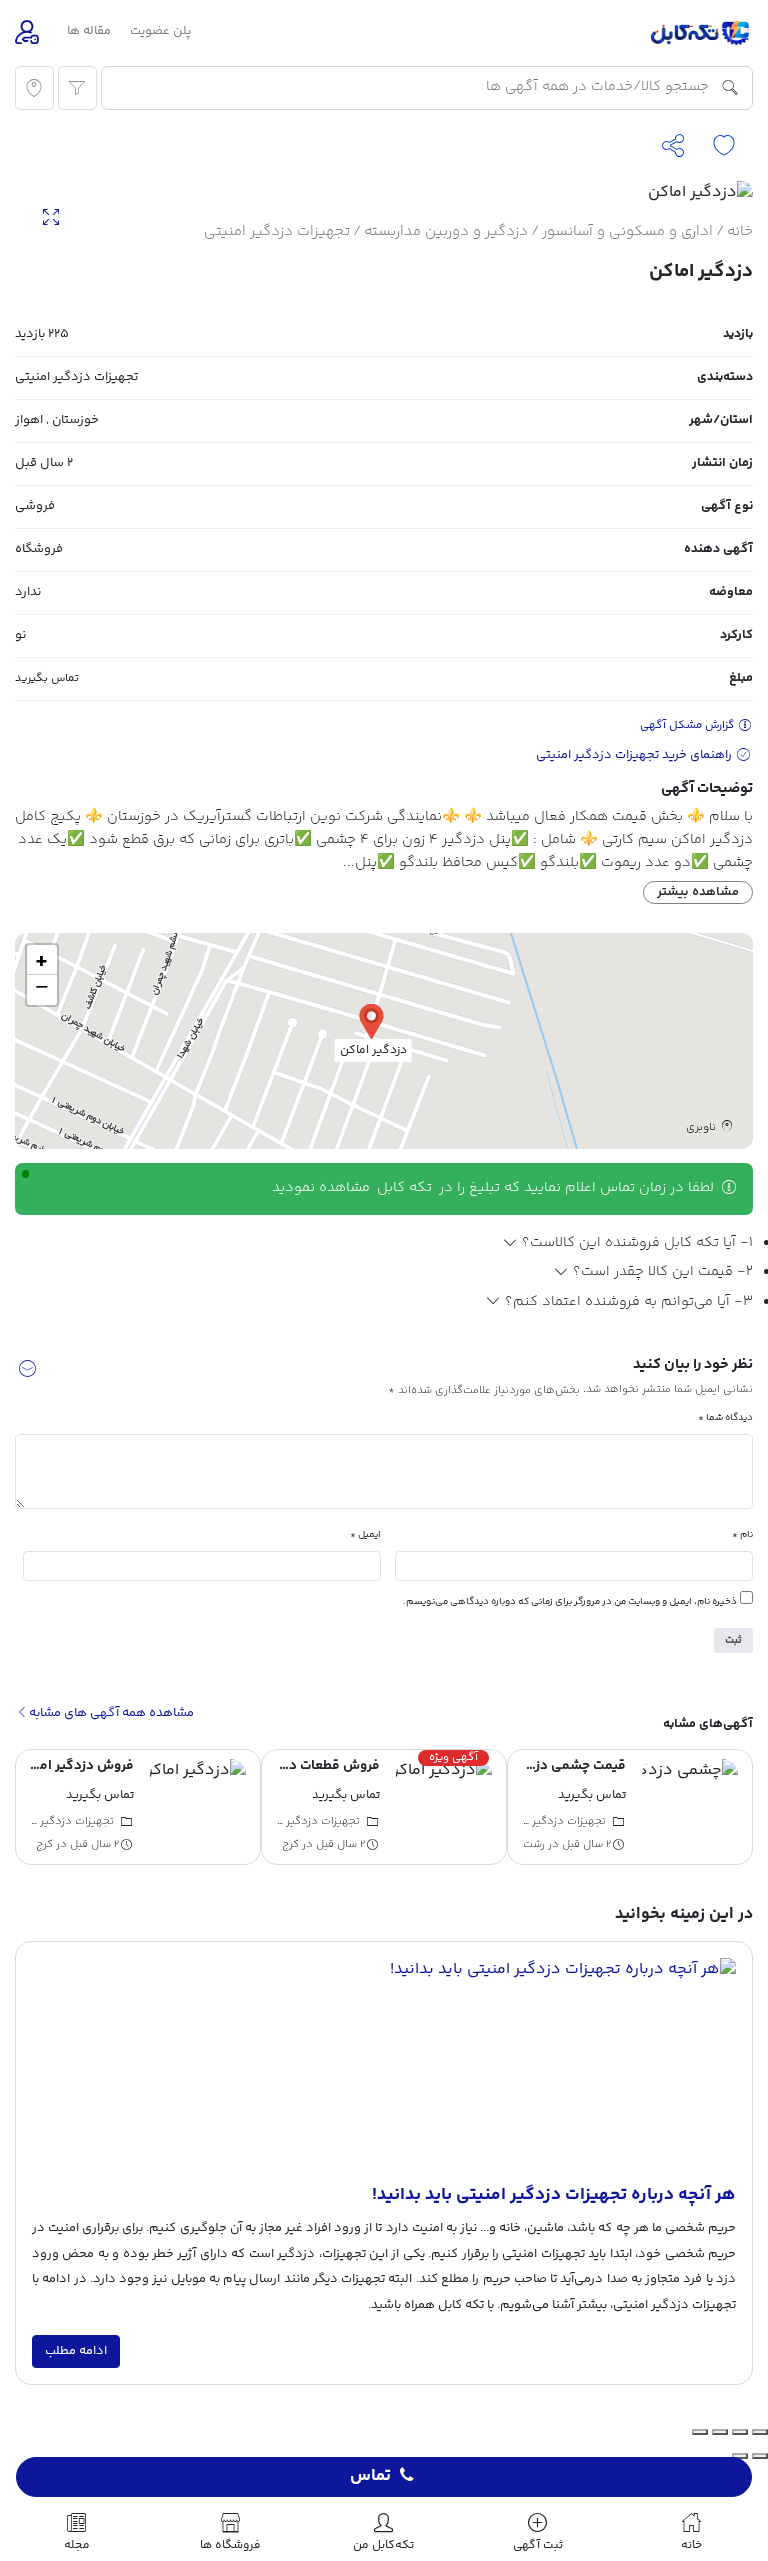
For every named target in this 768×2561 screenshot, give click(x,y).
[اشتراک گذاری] (720, 2432)
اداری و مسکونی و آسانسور (627, 231)
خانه (740, 231)
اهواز (29, 420)
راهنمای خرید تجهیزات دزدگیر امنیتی (635, 755)
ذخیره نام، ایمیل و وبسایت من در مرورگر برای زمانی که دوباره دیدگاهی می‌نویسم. (570, 1601)
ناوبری (702, 1127)
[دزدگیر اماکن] (371, 1020)
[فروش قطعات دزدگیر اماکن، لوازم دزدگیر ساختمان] (444, 1807)
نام (742, 1534)
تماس (370, 2477)
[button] (27, 1371)
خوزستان (75, 420)
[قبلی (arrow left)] (760, 2456)
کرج (290, 1844)
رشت (534, 1844)
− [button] (42, 990)
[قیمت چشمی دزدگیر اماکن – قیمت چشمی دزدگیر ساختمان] (690, 1807)
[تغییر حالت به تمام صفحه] (740, 2432)
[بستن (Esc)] (700, 2432)
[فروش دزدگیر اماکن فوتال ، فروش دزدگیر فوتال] (198, 1807)
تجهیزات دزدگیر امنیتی (277, 231)
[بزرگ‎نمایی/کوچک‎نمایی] (760, 2432)
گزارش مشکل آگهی (688, 725)
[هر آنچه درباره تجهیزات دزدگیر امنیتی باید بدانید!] (384, 2070)
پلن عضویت (160, 31)
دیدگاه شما (725, 1417)
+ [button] (41, 960)
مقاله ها (89, 31)
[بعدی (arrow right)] (740, 2456)
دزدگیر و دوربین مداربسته (446, 231)
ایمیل (365, 1534)
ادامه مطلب (76, 2351)
